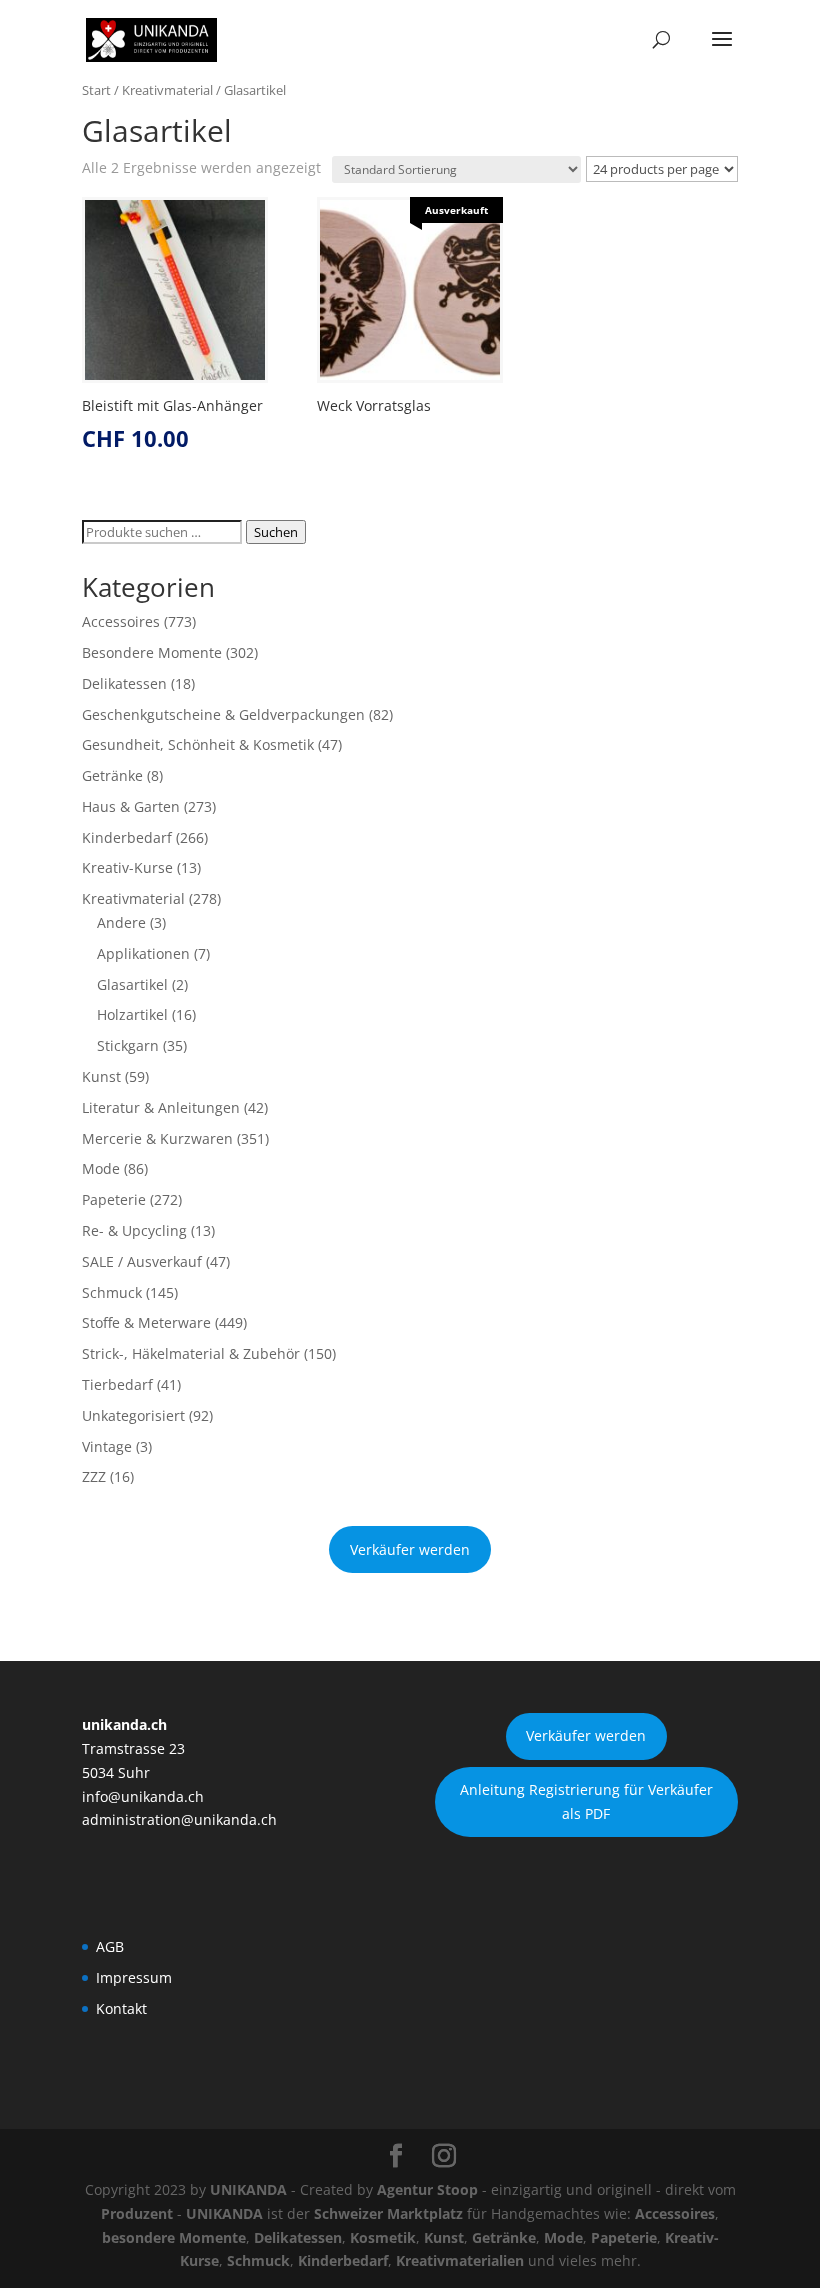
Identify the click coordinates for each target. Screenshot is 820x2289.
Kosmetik (383, 2237)
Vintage (107, 1446)
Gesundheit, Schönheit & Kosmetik (198, 744)
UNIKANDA (248, 2189)
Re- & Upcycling (134, 1230)
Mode (101, 1168)
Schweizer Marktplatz (388, 2213)
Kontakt (121, 2008)
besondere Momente (174, 2237)
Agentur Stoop (427, 2189)
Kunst (101, 1076)
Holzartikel (132, 1014)
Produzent (137, 2213)
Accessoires (121, 621)
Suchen (276, 532)
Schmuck (112, 1292)
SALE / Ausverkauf (142, 1261)
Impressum (134, 1977)
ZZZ (94, 1476)
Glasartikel (132, 984)
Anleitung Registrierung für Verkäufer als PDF (586, 1801)
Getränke (112, 775)
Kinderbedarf (127, 837)
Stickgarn (128, 1045)
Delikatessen (124, 683)
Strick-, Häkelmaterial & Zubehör (191, 1353)
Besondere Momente (152, 652)
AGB (110, 1946)
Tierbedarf (117, 1384)
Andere (121, 922)
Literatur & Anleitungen (161, 1107)
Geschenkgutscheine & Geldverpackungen (223, 714)
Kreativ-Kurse (127, 867)
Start (96, 90)
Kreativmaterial (167, 90)
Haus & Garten (131, 806)
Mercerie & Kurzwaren (157, 1138)
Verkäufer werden (410, 1549)
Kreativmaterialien (460, 2260)
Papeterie (114, 1199)
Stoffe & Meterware (146, 1322)
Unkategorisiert (133, 1415)
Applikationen (143, 953)
